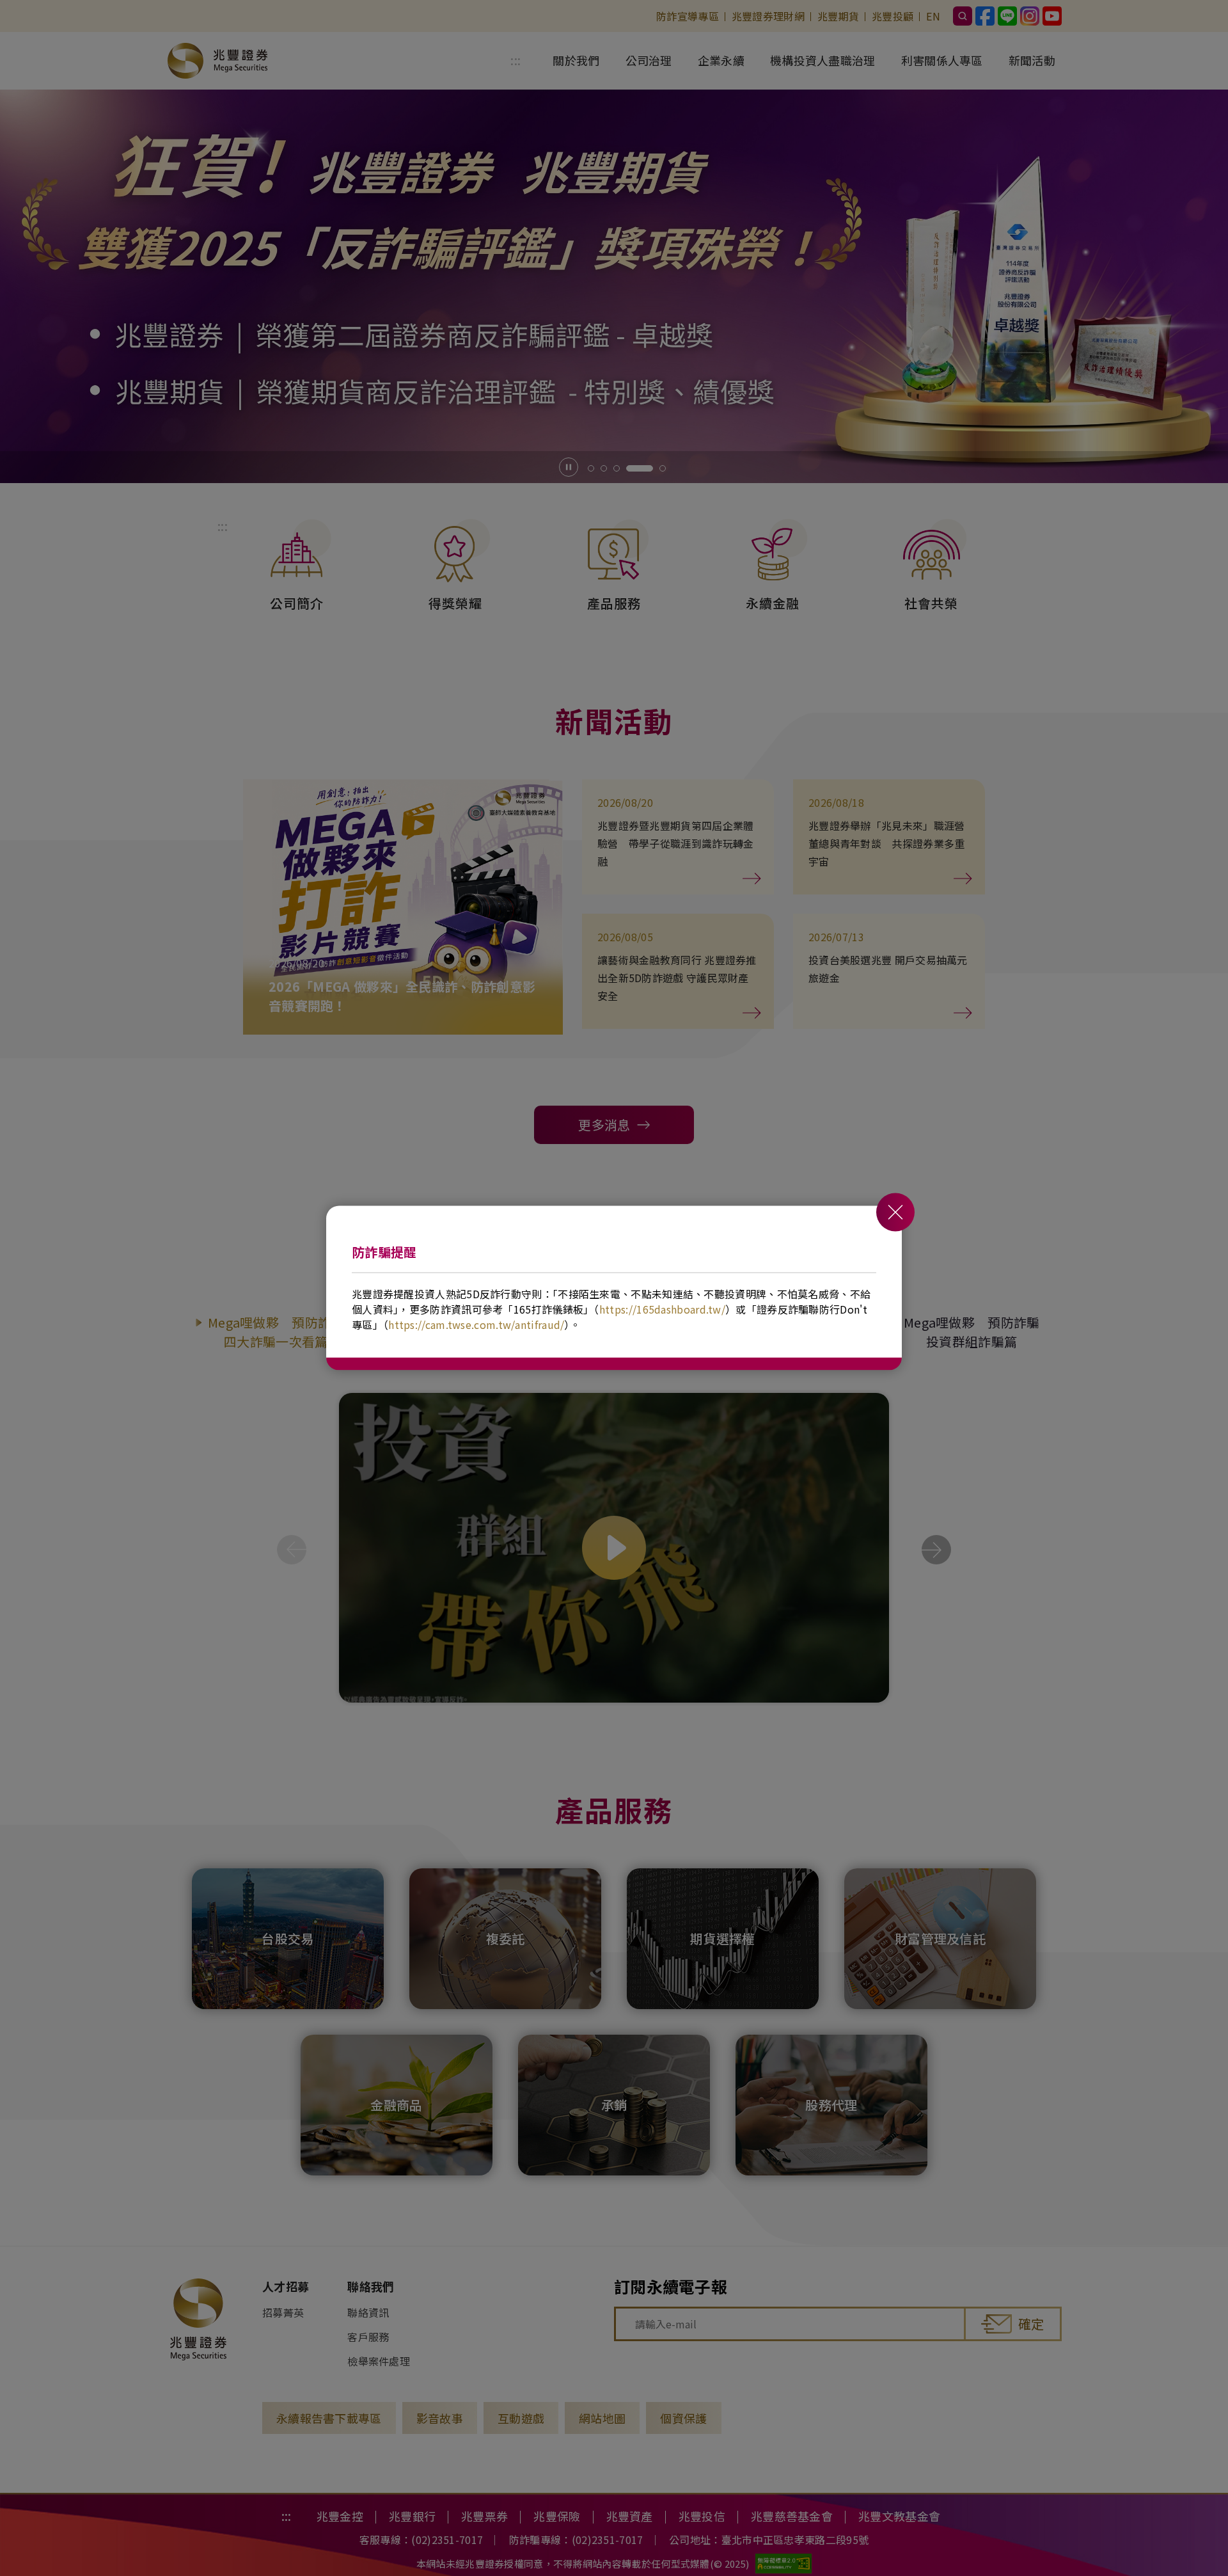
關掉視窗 (895, 1212)
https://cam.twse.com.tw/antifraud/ (476, 1324)
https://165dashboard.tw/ (662, 1309)
